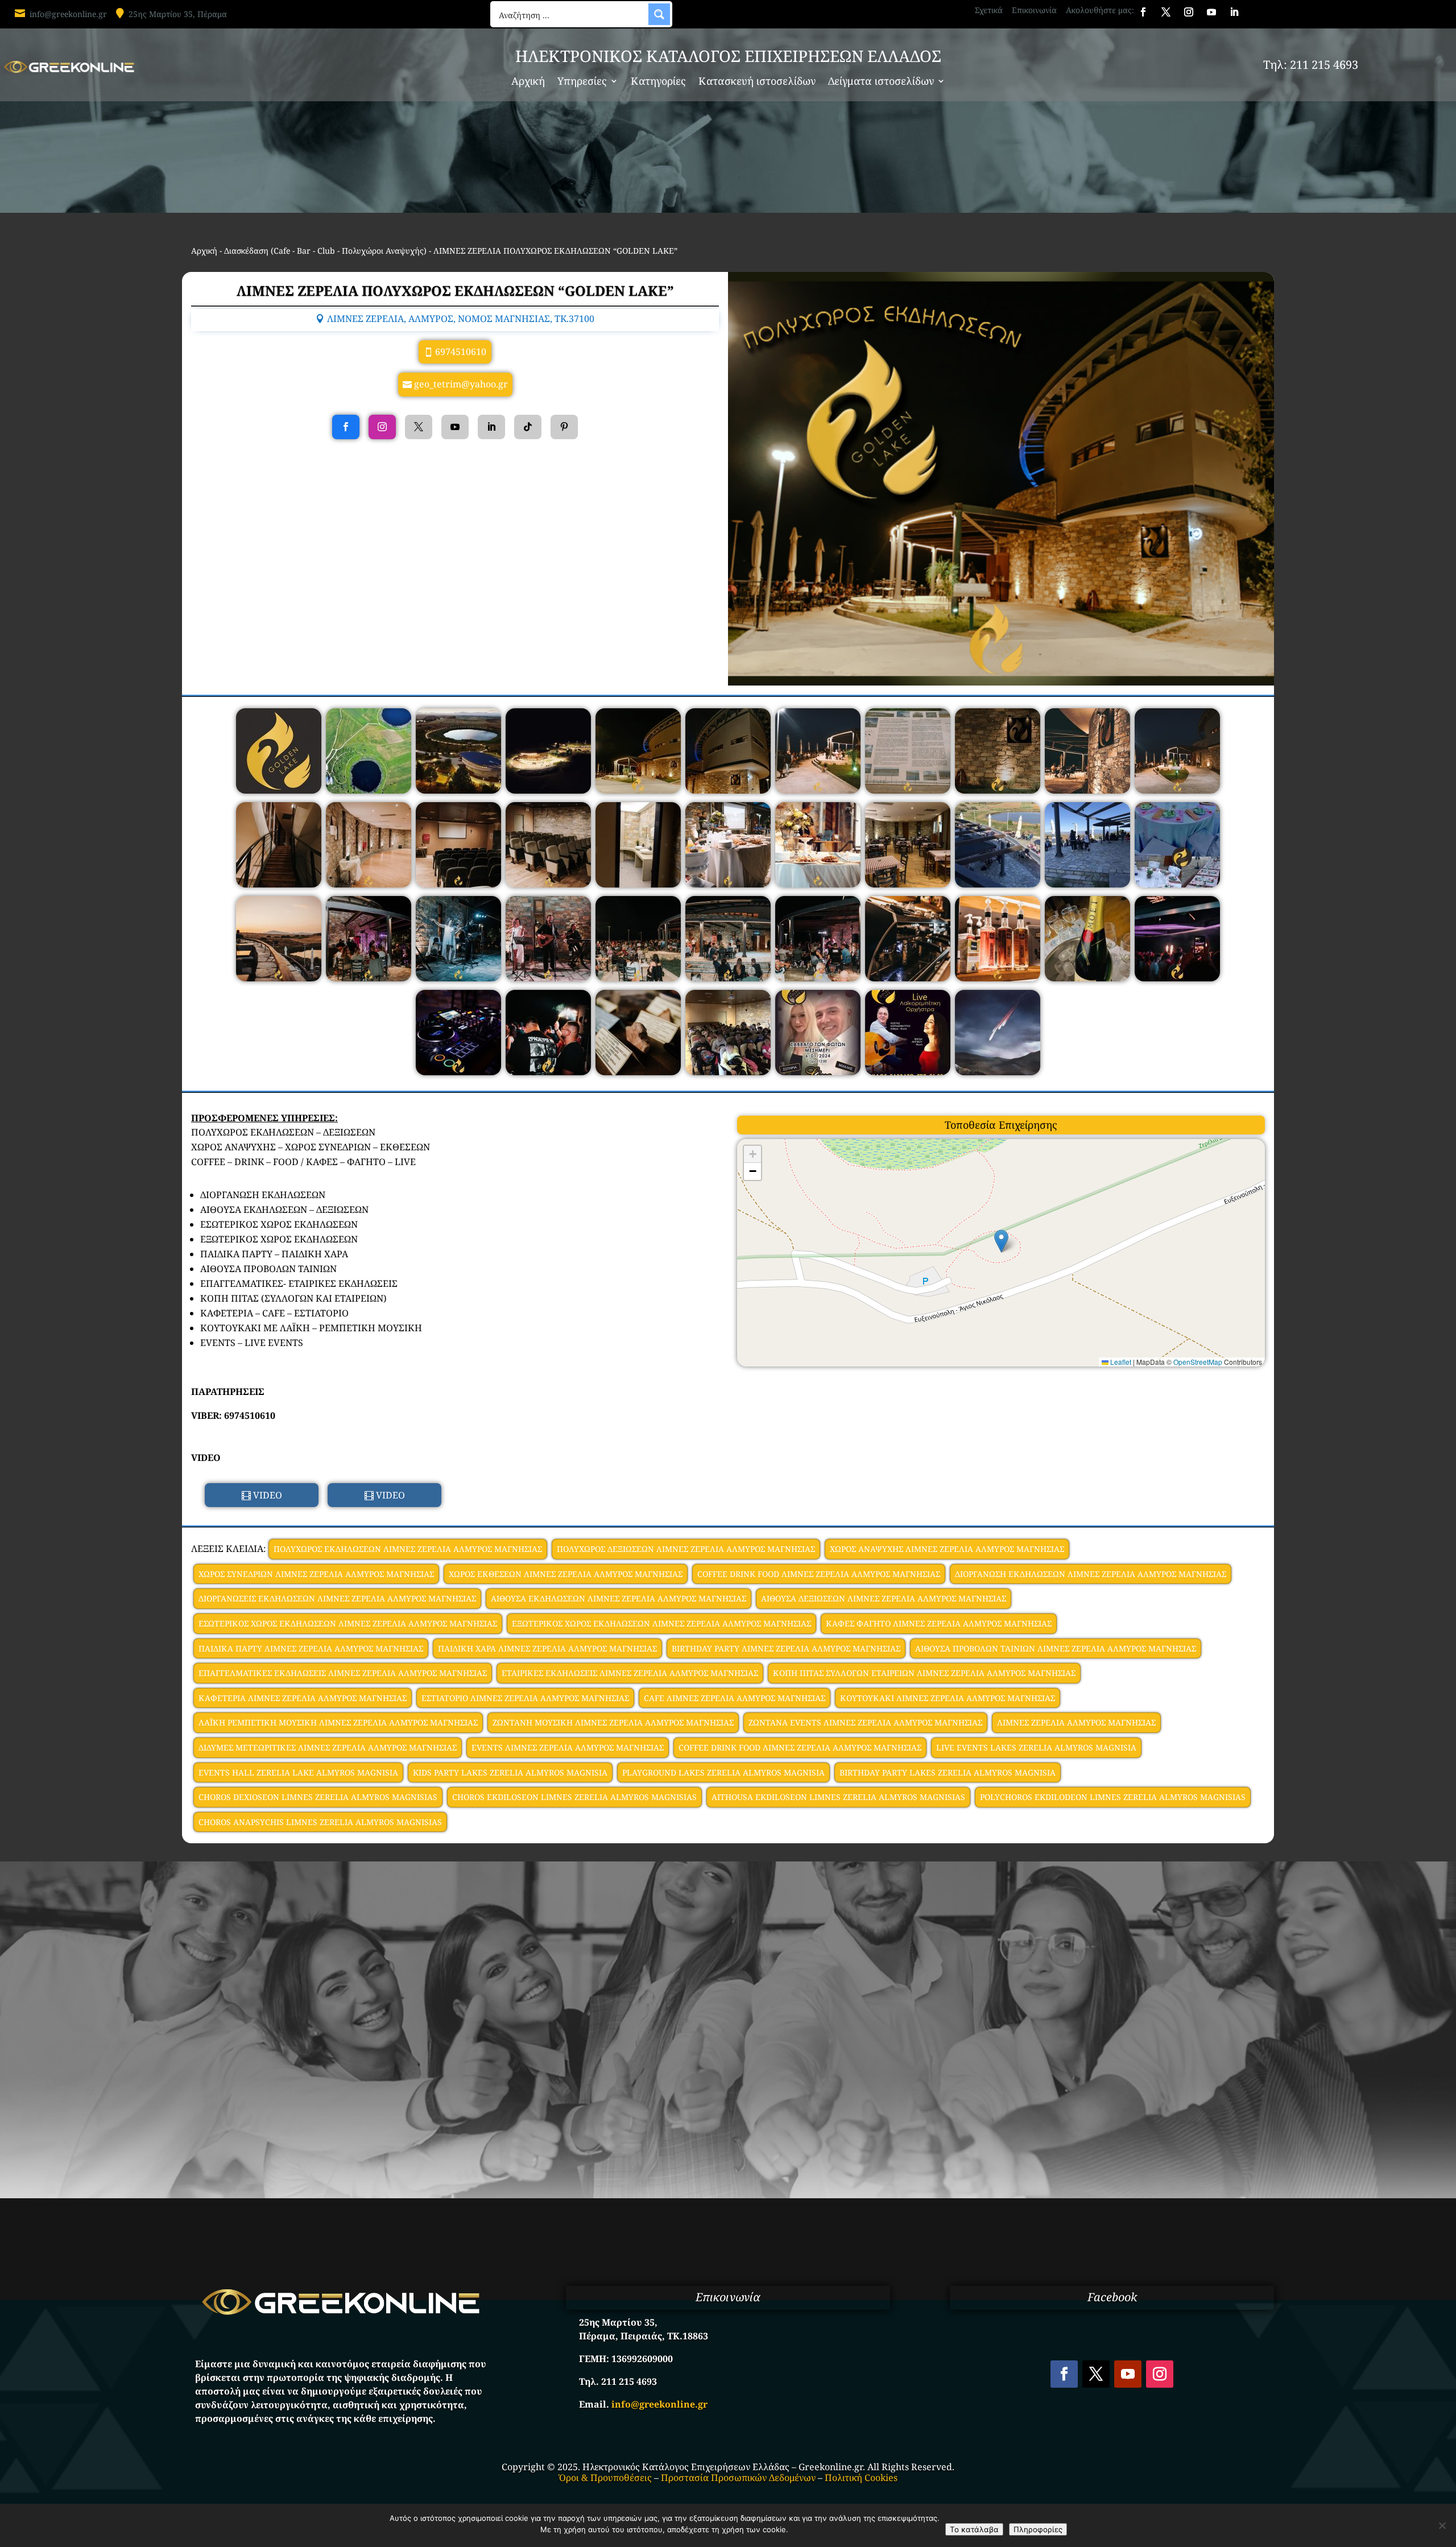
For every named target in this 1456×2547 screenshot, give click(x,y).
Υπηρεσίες (582, 82)
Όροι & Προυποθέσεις (605, 2478)
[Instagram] (382, 427)
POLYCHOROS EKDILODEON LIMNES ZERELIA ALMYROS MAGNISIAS (1113, 1797)
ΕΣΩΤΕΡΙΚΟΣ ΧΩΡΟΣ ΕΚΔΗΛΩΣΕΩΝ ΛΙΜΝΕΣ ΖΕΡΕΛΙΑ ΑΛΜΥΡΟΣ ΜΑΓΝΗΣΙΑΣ (348, 1623)
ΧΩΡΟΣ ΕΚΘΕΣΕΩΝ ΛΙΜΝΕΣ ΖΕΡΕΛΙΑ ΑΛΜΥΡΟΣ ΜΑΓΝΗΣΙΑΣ (566, 1574)
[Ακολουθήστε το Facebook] (1143, 12)
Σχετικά (989, 10)
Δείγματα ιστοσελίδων (881, 82)
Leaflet (1120, 1362)
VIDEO (268, 1495)
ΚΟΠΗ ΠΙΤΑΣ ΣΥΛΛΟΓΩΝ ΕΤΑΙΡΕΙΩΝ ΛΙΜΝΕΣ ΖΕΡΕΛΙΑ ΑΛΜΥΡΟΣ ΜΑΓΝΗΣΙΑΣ (924, 1673)
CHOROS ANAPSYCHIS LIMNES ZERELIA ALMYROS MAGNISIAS (320, 1822)
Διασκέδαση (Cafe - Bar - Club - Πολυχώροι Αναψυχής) (325, 251)
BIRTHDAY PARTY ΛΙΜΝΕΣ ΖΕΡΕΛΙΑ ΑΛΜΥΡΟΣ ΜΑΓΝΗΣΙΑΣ (786, 1648)
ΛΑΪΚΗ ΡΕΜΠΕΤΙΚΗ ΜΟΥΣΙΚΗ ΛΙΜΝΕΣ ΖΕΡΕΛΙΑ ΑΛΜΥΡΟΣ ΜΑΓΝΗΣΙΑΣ (338, 1722)
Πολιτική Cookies (861, 2478)
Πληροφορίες (1038, 2529)
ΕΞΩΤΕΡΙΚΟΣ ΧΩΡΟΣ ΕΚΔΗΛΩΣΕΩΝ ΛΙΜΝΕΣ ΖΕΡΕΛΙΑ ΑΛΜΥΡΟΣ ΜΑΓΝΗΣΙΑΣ (661, 1623)
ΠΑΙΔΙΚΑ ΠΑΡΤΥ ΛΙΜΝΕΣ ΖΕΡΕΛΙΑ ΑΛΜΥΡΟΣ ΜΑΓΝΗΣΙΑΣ (311, 1648)
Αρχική (528, 82)
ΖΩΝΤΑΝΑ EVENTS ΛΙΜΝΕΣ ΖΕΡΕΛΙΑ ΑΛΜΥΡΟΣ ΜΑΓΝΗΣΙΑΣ (865, 1722)
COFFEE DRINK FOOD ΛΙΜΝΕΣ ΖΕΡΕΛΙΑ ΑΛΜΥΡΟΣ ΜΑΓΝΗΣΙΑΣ (819, 1574)
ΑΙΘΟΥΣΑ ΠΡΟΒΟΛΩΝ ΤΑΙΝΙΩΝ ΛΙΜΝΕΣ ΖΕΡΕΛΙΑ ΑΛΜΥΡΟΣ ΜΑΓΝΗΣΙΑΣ (1056, 1648)
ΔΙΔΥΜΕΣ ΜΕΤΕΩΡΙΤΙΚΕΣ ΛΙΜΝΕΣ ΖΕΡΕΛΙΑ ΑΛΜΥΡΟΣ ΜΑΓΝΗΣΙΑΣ (328, 1747)
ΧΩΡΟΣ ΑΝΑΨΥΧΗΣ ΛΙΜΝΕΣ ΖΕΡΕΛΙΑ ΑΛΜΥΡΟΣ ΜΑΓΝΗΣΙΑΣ (947, 1549)
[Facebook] (346, 427)
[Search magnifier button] (659, 14)
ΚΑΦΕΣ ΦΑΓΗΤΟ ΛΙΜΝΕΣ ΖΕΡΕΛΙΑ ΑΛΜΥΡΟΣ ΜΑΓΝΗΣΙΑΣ (939, 1623)
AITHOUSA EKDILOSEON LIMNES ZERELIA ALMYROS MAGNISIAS (838, 1797)
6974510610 (461, 352)
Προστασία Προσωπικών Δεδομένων (738, 2478)
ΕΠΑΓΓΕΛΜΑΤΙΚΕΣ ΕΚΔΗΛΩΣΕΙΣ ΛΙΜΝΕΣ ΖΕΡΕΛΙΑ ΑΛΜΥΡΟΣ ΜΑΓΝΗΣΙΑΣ (343, 1673)
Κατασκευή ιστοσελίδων (757, 82)
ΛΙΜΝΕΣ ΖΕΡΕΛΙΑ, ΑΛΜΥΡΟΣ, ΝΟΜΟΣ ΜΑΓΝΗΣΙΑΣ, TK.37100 (461, 319)
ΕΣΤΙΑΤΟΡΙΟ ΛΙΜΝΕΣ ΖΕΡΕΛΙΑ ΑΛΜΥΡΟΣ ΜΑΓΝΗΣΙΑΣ (525, 1698)
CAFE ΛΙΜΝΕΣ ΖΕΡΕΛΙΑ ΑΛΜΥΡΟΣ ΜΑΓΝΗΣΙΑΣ (735, 1698)
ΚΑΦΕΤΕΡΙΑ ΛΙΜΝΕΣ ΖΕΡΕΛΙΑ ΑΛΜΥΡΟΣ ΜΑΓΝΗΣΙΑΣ (303, 1698)
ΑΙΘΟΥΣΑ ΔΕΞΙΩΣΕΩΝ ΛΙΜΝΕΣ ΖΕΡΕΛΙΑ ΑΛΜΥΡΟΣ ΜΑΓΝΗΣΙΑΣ (884, 1598)
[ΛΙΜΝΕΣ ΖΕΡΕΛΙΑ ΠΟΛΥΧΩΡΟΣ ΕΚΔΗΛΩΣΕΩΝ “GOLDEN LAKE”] (279, 790)
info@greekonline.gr (68, 14)
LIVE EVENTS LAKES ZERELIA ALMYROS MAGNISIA (1036, 1747)
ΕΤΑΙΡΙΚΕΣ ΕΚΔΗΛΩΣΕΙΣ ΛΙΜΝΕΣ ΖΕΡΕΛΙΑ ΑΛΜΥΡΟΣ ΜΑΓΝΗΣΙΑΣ (630, 1673)
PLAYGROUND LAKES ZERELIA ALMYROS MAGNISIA (723, 1772)
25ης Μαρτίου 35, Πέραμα (178, 14)
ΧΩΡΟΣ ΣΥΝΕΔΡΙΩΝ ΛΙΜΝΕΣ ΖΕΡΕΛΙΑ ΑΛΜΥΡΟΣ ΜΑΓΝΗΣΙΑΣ (316, 1574)
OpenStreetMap (1198, 1362)
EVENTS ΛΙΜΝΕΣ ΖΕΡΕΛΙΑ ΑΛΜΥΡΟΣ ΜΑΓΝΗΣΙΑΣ (568, 1747)
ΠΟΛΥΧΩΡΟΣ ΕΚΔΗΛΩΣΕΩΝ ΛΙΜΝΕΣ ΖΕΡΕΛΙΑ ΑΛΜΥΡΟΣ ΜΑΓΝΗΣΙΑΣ (408, 1549)
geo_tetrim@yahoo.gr (461, 384)
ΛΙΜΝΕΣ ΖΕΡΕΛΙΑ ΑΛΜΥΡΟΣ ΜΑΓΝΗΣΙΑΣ (1076, 1722)
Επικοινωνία (1034, 10)
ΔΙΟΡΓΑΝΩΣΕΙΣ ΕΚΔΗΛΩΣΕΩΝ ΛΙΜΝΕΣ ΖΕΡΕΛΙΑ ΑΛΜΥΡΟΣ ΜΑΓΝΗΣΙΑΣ (337, 1598)
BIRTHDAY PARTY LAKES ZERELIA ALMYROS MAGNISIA (948, 1772)
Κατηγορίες (658, 82)
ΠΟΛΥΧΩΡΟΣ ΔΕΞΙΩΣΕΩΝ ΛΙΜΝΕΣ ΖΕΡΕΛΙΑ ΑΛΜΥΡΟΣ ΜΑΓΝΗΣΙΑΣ (686, 1549)
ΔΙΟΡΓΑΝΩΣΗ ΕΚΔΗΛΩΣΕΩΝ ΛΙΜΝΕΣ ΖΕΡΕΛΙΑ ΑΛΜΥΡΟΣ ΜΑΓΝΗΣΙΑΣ (1091, 1574)
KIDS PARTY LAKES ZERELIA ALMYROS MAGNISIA (510, 1772)
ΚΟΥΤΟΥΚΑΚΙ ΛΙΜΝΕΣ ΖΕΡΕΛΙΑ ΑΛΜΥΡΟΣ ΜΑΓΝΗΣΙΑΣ (948, 1698)
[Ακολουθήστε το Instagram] (1189, 12)
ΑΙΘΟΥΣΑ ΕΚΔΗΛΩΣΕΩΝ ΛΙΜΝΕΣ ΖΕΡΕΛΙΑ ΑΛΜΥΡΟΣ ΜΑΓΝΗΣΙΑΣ (619, 1598)
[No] (1442, 2525)
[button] (1001, 1241)
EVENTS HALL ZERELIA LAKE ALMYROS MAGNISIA (298, 1772)
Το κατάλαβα (974, 2529)
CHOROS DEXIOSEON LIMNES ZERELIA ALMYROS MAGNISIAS (318, 1797)
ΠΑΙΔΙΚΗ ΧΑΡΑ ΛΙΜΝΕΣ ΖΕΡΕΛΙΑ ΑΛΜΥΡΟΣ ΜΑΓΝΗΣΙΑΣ (547, 1648)
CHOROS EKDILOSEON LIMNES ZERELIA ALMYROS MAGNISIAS (574, 1797)
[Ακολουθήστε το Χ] (1166, 12)
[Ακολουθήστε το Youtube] (1211, 12)
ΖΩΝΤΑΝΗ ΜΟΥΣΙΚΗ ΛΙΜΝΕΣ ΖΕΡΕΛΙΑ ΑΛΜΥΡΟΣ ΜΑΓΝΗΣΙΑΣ (613, 1722)
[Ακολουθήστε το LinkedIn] (1234, 12)
